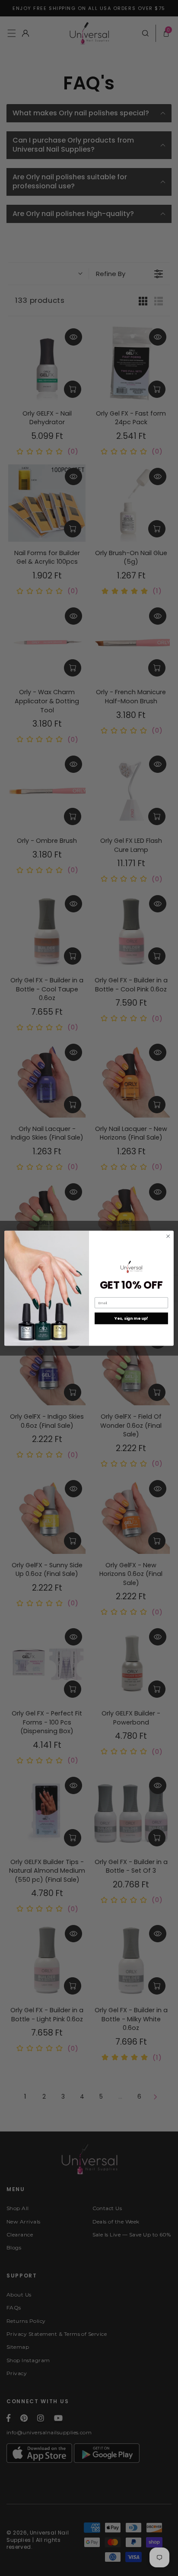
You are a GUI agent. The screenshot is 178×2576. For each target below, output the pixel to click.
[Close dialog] (168, 1236)
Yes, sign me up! (131, 1318)
